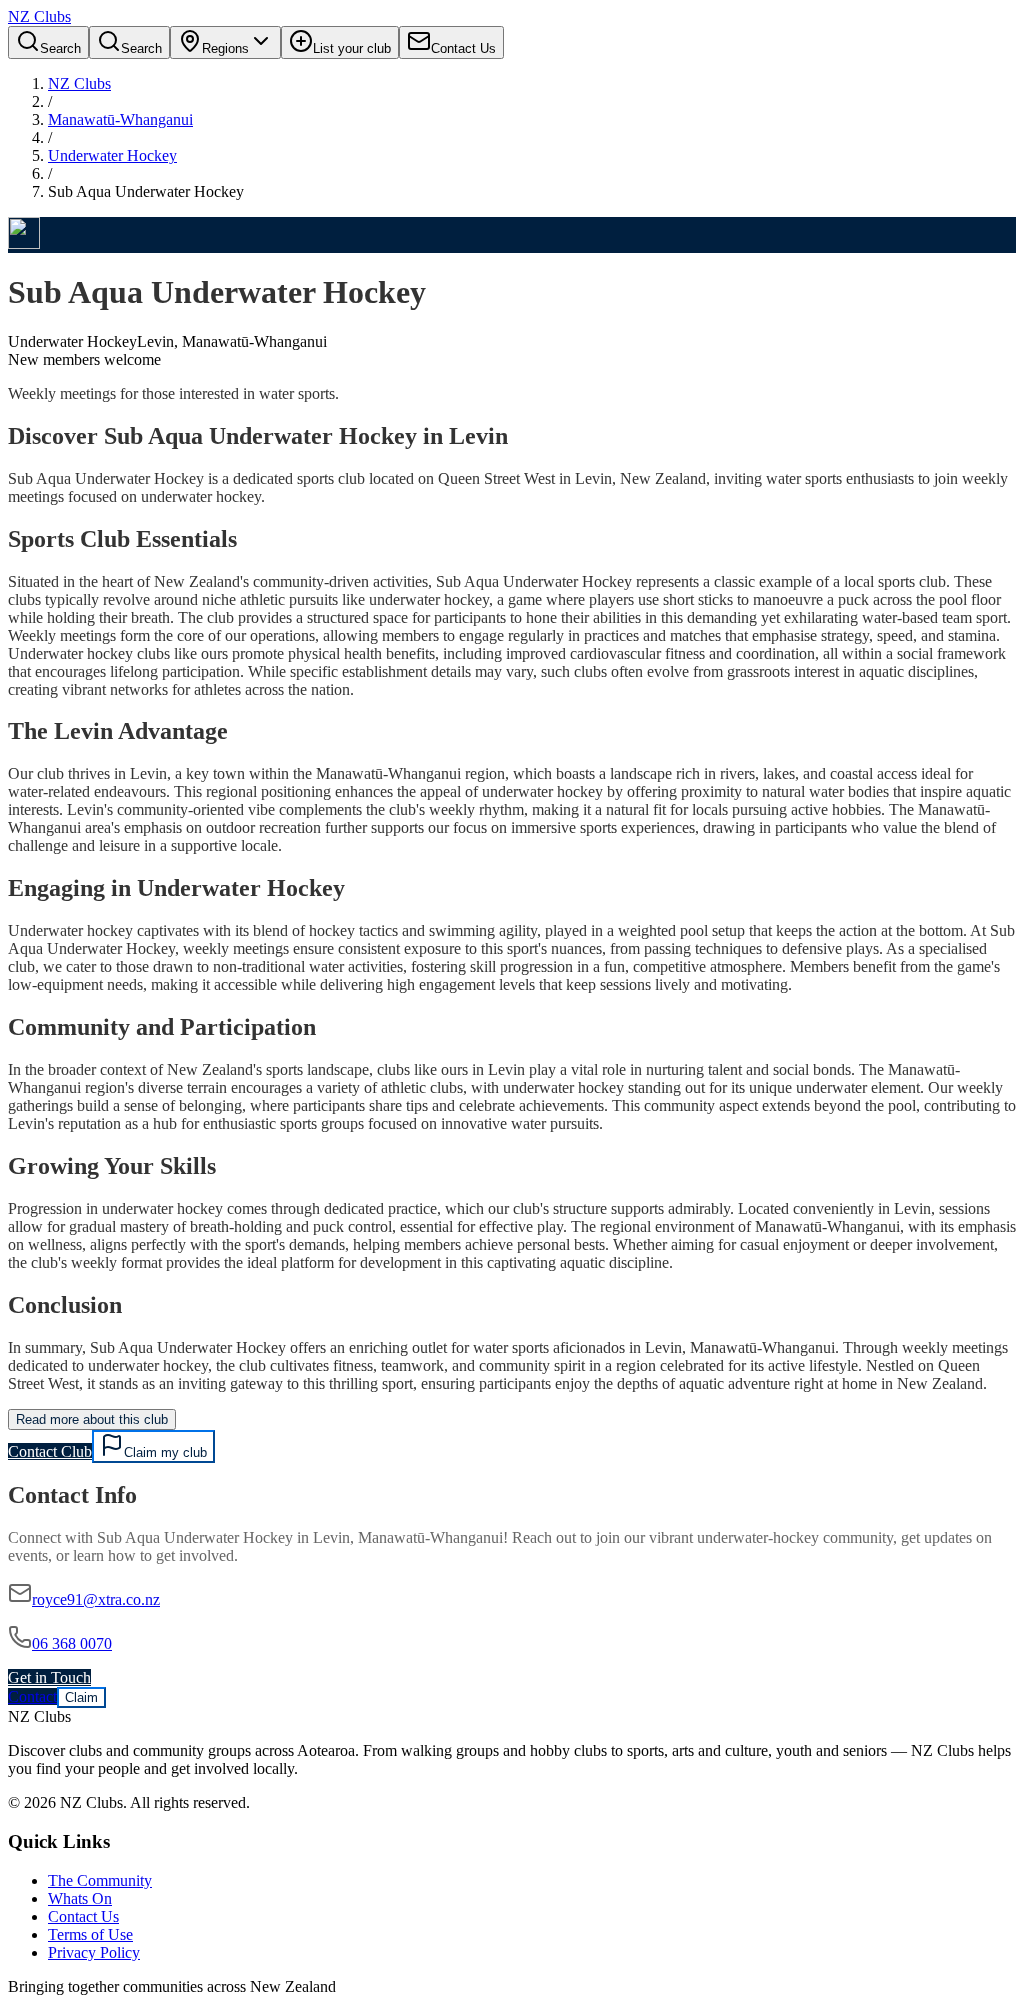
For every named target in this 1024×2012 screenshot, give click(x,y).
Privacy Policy (94, 1952)
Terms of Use (90, 1934)
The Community (100, 1880)
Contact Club (50, 1451)
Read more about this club (92, 1419)
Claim (81, 1697)
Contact (32, 1696)
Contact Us (83, 1916)
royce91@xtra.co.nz (96, 1599)
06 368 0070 (72, 1643)
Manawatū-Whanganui (120, 119)
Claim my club (165, 1452)
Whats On (80, 1898)
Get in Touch (49, 1677)
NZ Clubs (79, 83)
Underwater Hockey (112, 155)
